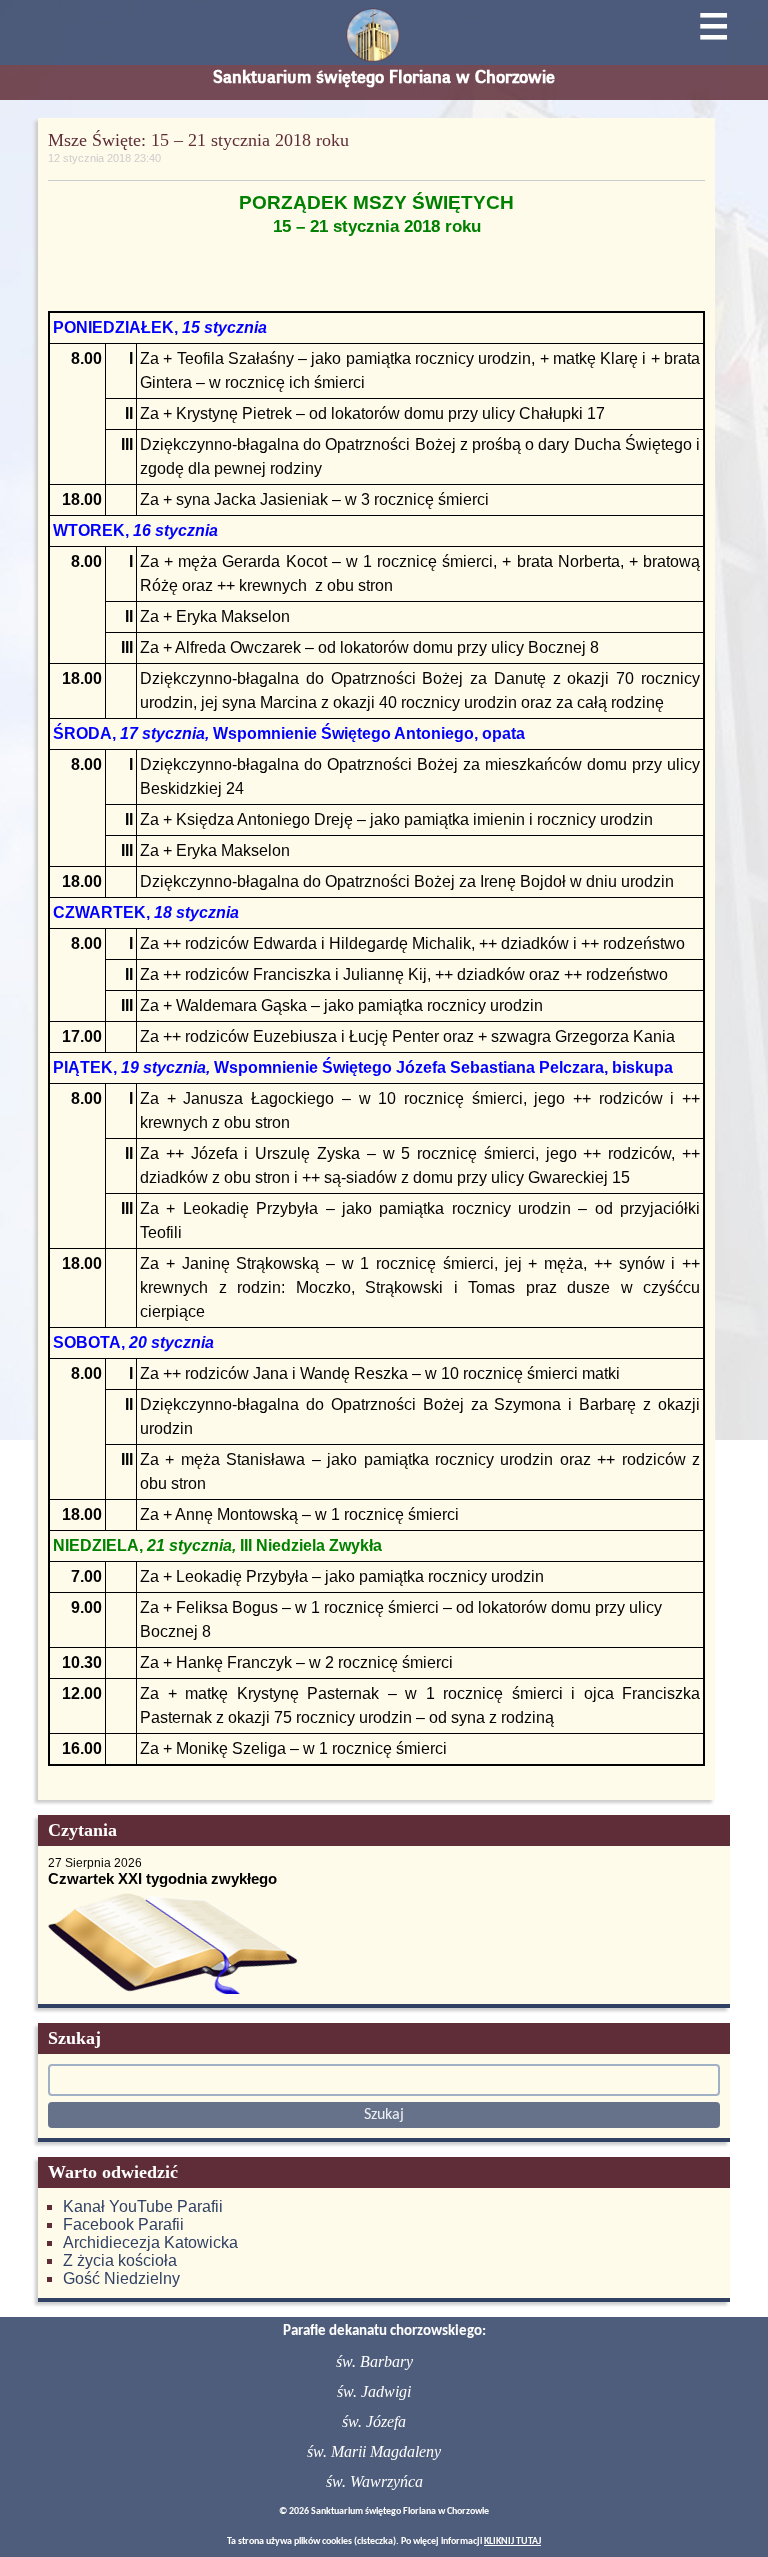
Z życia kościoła (120, 2260)
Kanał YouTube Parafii (143, 2206)
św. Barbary (374, 2361)
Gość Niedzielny (121, 2278)
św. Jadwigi (374, 2391)
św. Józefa (374, 2421)
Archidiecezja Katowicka (150, 2242)
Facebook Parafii (123, 2224)
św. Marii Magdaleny (374, 2451)
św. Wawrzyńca (374, 2481)
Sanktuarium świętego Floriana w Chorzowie (384, 77)
